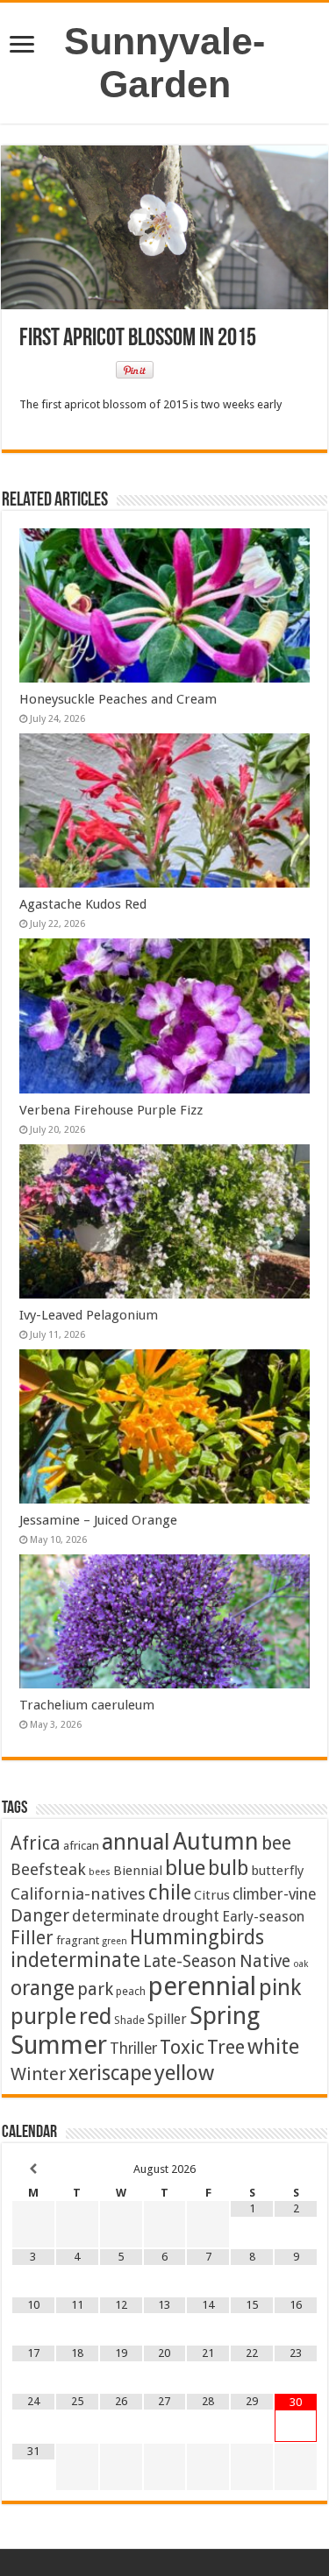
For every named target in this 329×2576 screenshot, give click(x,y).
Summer (59, 2045)
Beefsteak (48, 1869)
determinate (116, 1916)
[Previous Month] (33, 2169)
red (95, 2017)
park (95, 1989)
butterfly (277, 1871)
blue (185, 1868)
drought (191, 1916)
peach (131, 1991)
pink (280, 1987)
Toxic (182, 2047)
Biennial (138, 1871)
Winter (38, 2074)
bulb (228, 1868)
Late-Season (190, 1961)
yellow (184, 2073)
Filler (32, 1938)
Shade (129, 2020)
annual (136, 1842)
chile (170, 1893)
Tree (226, 2047)
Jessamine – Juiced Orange (98, 1520)
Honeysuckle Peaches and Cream (118, 699)
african (81, 1845)
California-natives (78, 1894)
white (273, 2047)
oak (300, 1964)
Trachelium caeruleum (87, 1705)
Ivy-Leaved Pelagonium (89, 1315)
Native (265, 1961)
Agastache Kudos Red (83, 904)
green (114, 1941)
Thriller (133, 2049)
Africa (36, 1843)
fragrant (78, 1940)
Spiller (167, 2019)
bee (276, 1843)
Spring (225, 2016)
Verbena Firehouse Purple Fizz (111, 1110)
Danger (40, 1915)
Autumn (216, 1841)
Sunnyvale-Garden (164, 63)
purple (43, 2016)
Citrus (212, 1895)
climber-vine (275, 1894)
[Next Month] (296, 2169)
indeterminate (75, 1960)
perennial (202, 1986)
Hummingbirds (197, 1937)
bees (100, 1872)
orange (43, 1988)
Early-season (263, 1917)
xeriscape (110, 2073)
